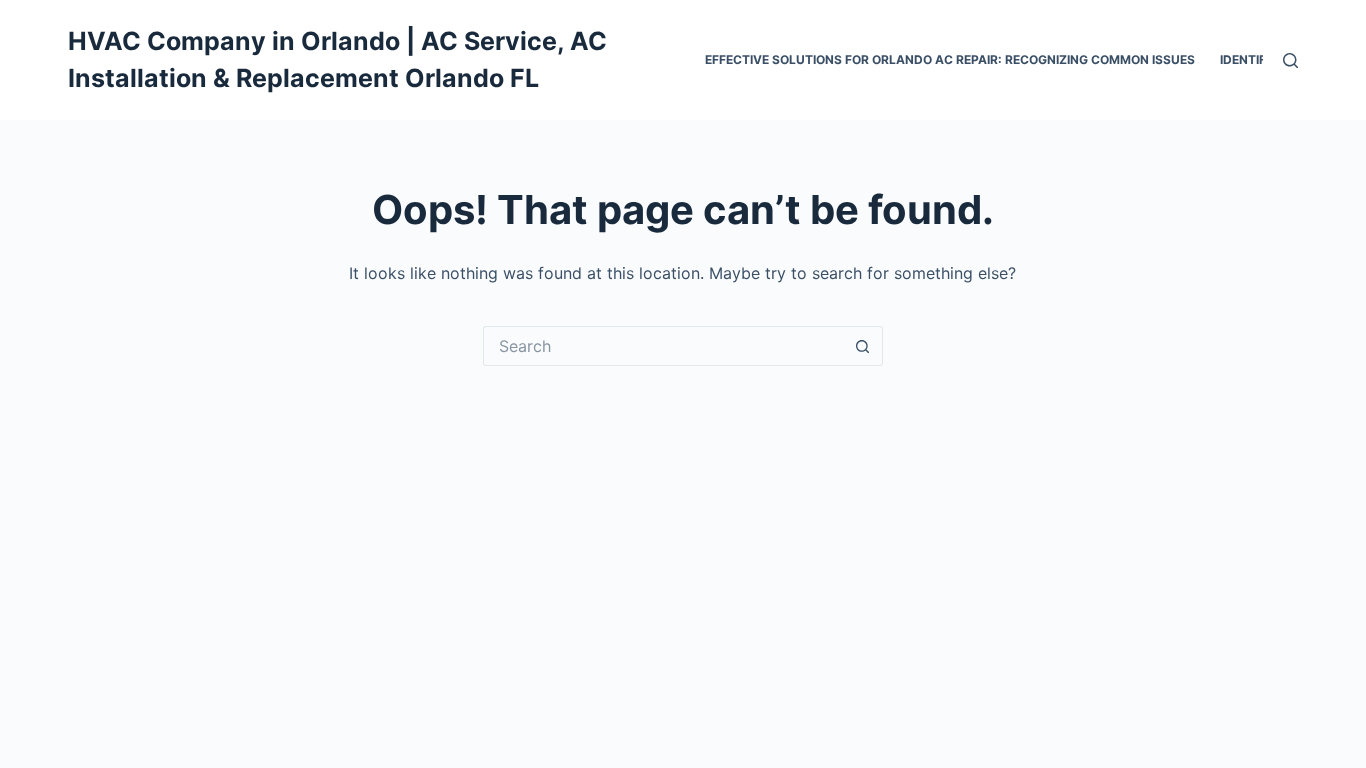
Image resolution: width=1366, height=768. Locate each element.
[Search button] (863, 346)
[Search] (1290, 60)
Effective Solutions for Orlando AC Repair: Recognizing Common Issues (950, 59)
